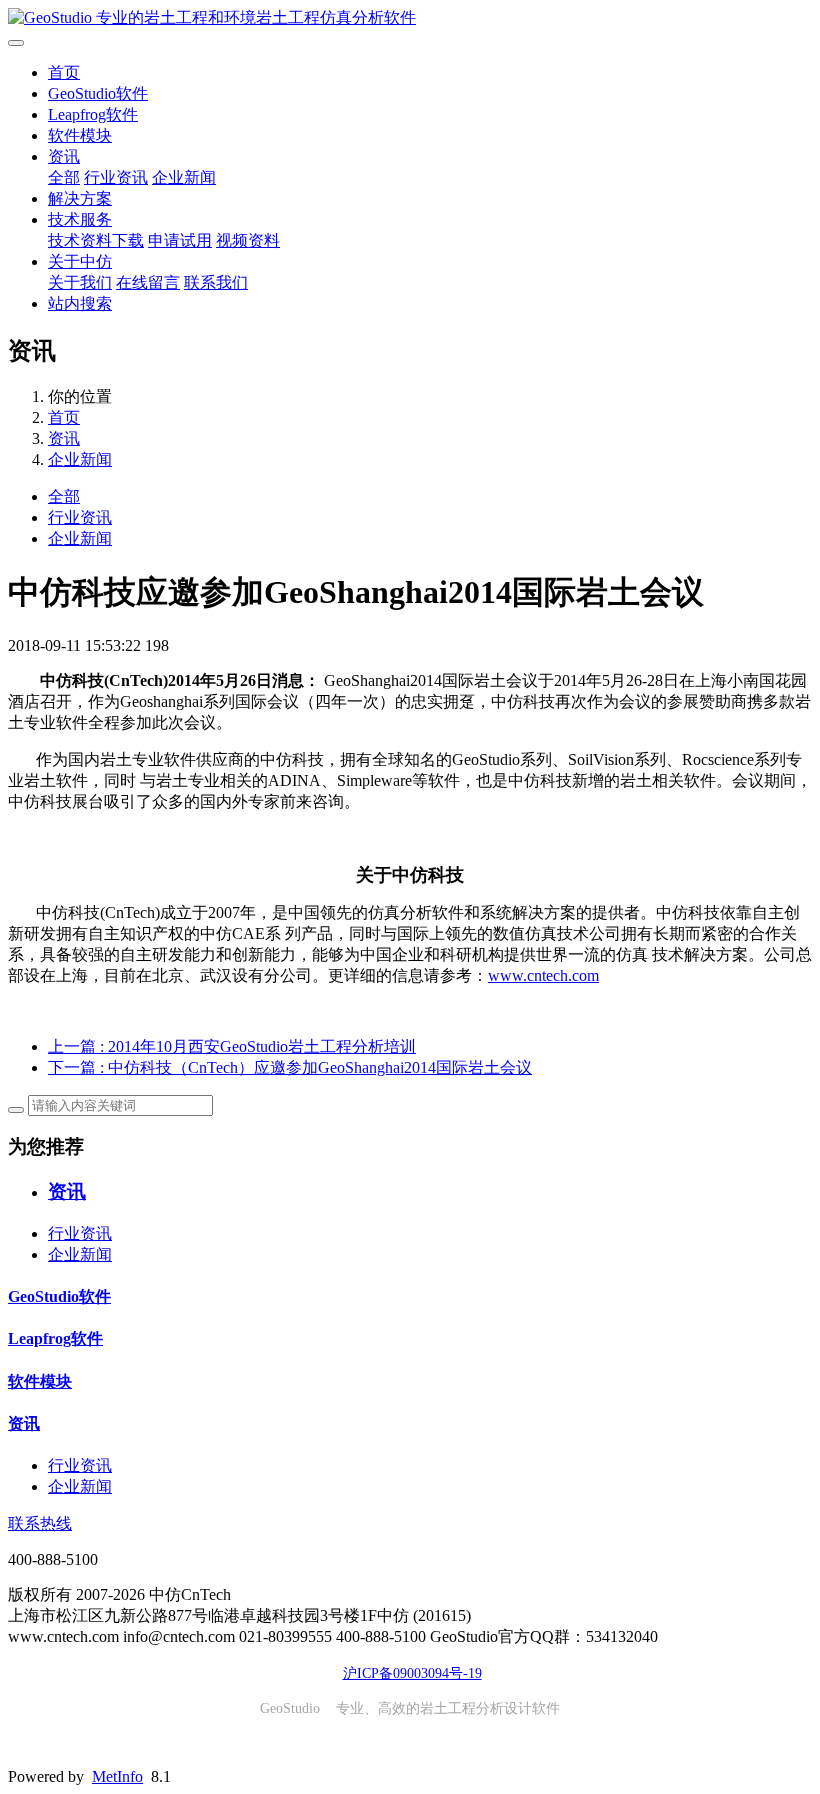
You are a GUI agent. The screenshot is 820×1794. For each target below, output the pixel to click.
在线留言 (148, 282)
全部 (64, 177)
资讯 (64, 156)
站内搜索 (80, 303)
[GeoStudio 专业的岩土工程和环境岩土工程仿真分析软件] (410, 18)
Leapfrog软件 (93, 114)
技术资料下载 (96, 240)
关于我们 (80, 282)
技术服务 (80, 219)
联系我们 (216, 282)
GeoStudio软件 (98, 93)
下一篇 (290, 1067)
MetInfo (117, 1776)
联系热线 (40, 1523)
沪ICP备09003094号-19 (412, 1673)
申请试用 (180, 240)
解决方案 (80, 198)
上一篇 (232, 1046)
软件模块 (80, 135)
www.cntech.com (543, 975)
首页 (64, 72)
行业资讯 (116, 177)
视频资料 (248, 240)
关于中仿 (80, 261)
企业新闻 (184, 177)
